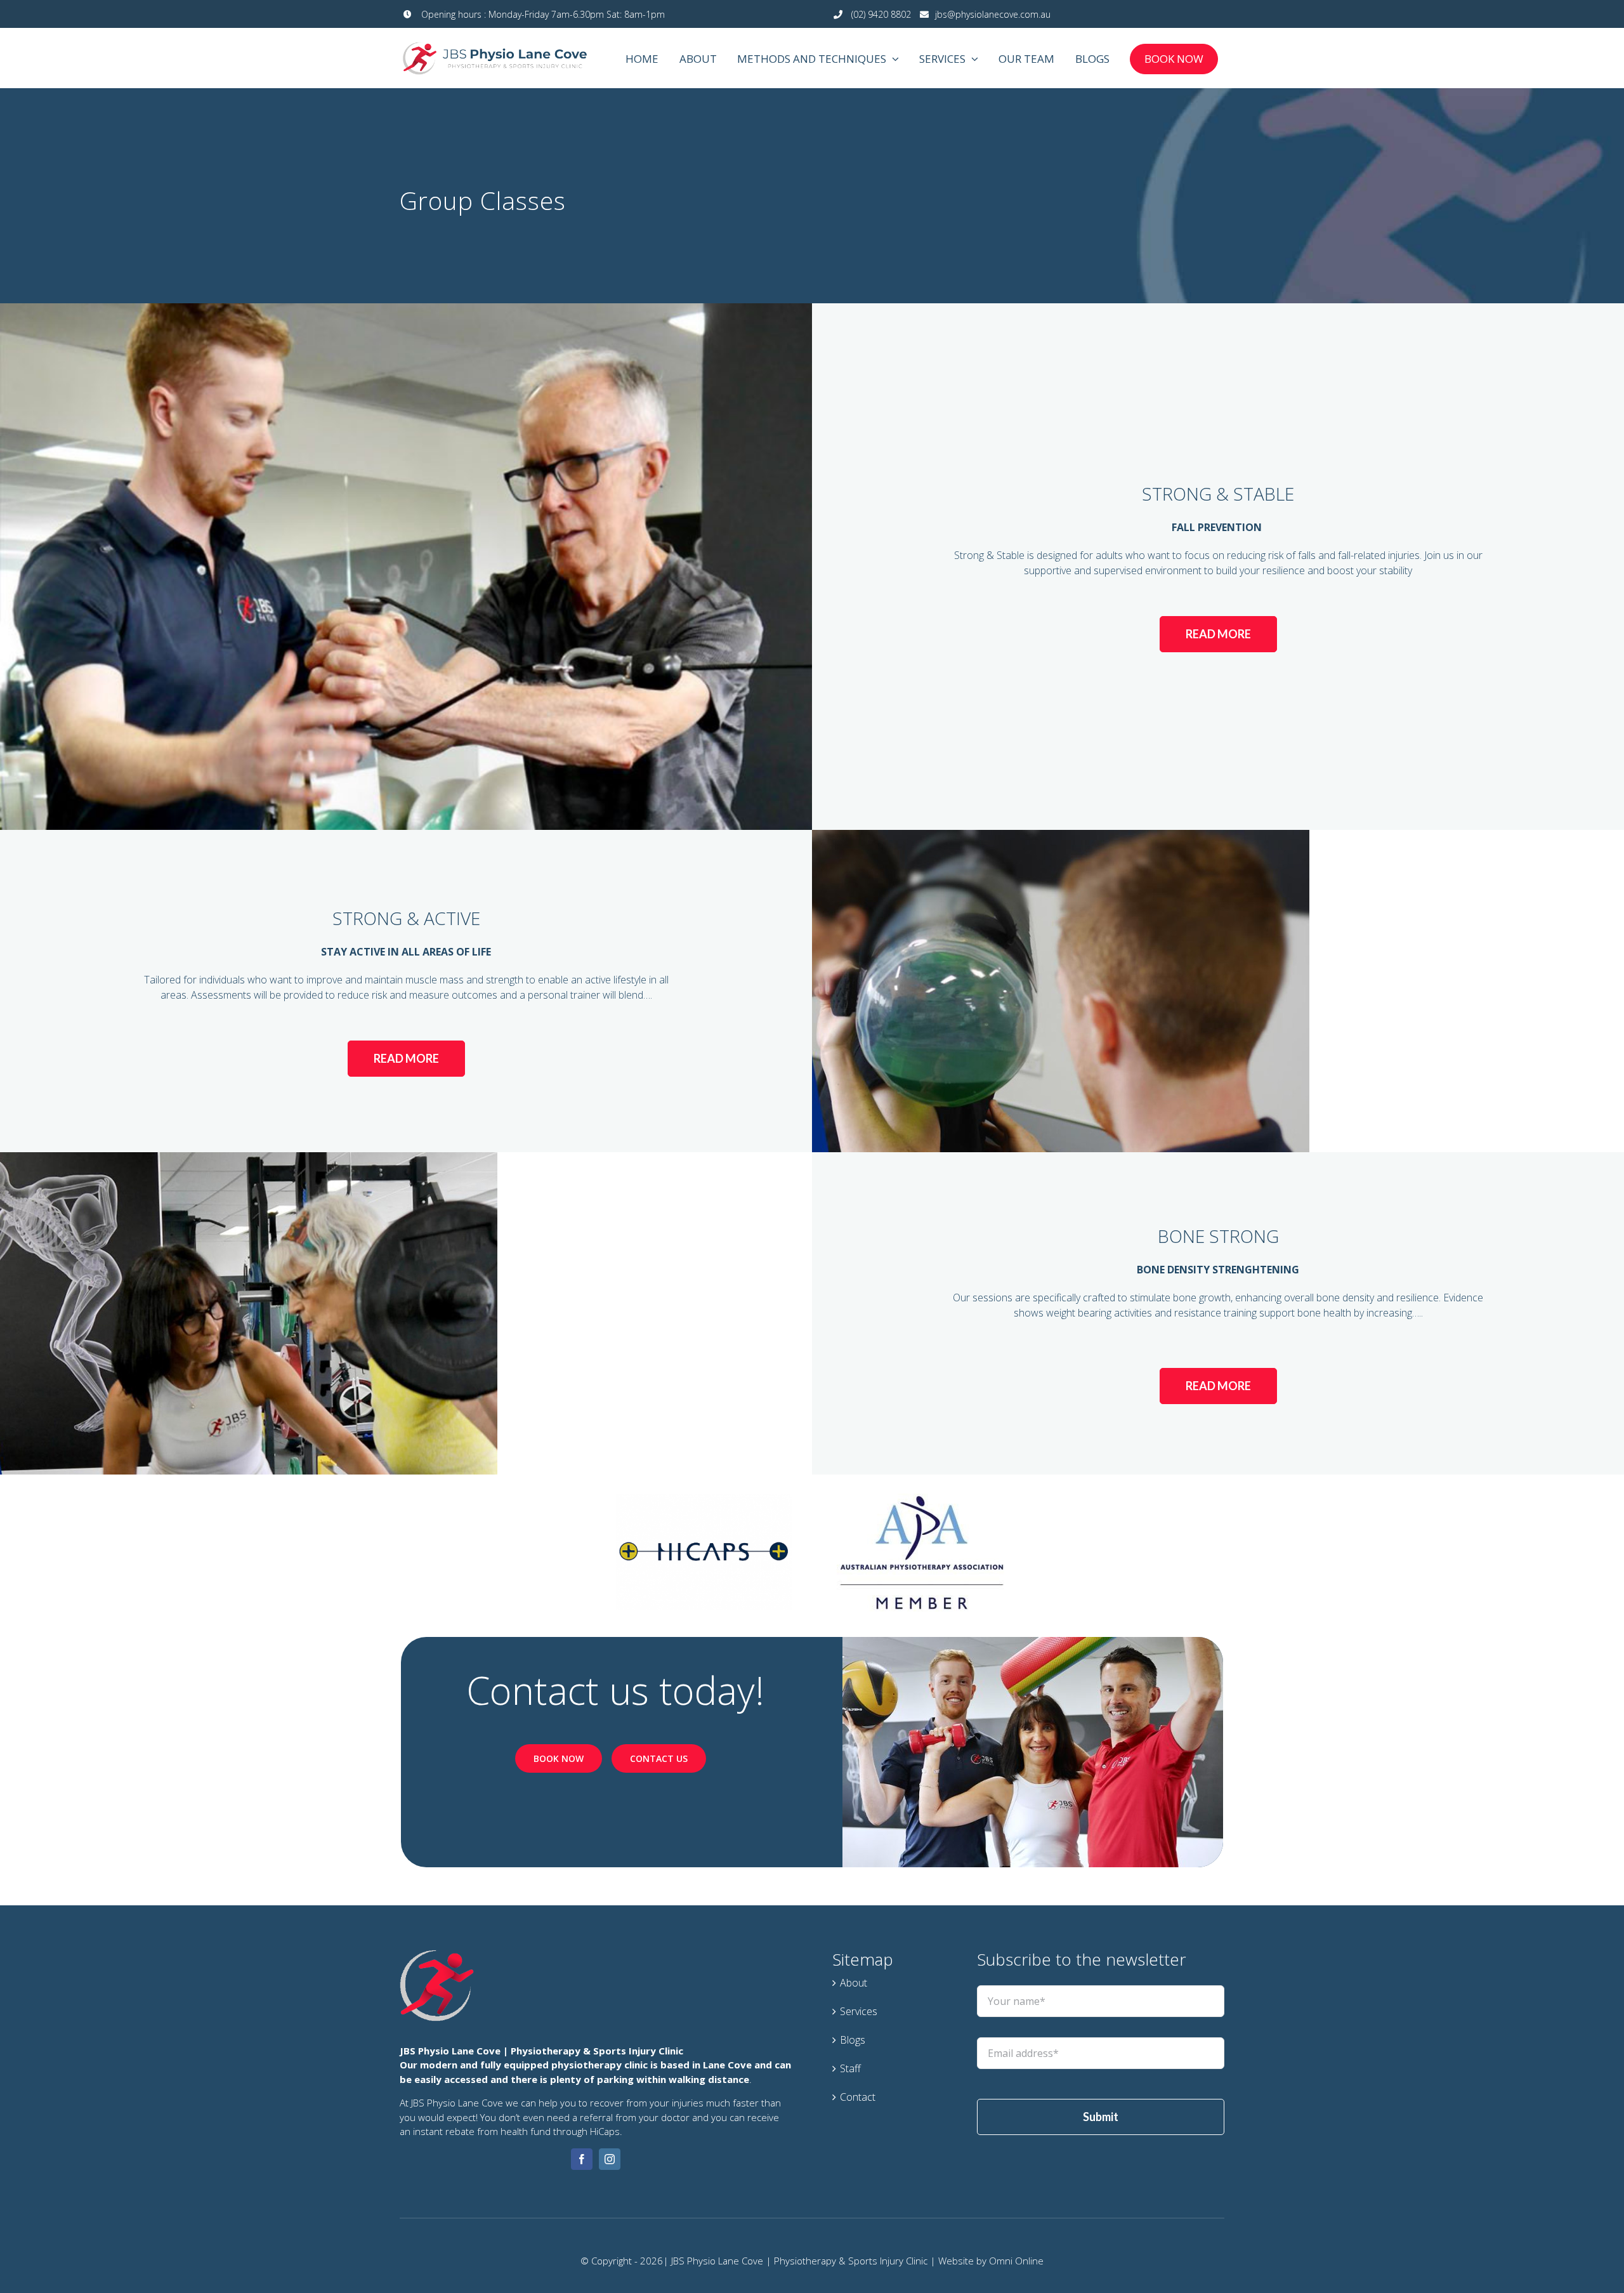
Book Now (559, 1758)
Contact (858, 2097)
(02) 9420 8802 (880, 14)
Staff (850, 2068)
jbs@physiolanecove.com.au (993, 14)
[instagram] (610, 2159)
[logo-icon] (437, 1955)
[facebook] (582, 2159)
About (854, 1983)
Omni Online (1016, 2261)
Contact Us (659, 1758)
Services (859, 2011)
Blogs (853, 2040)
